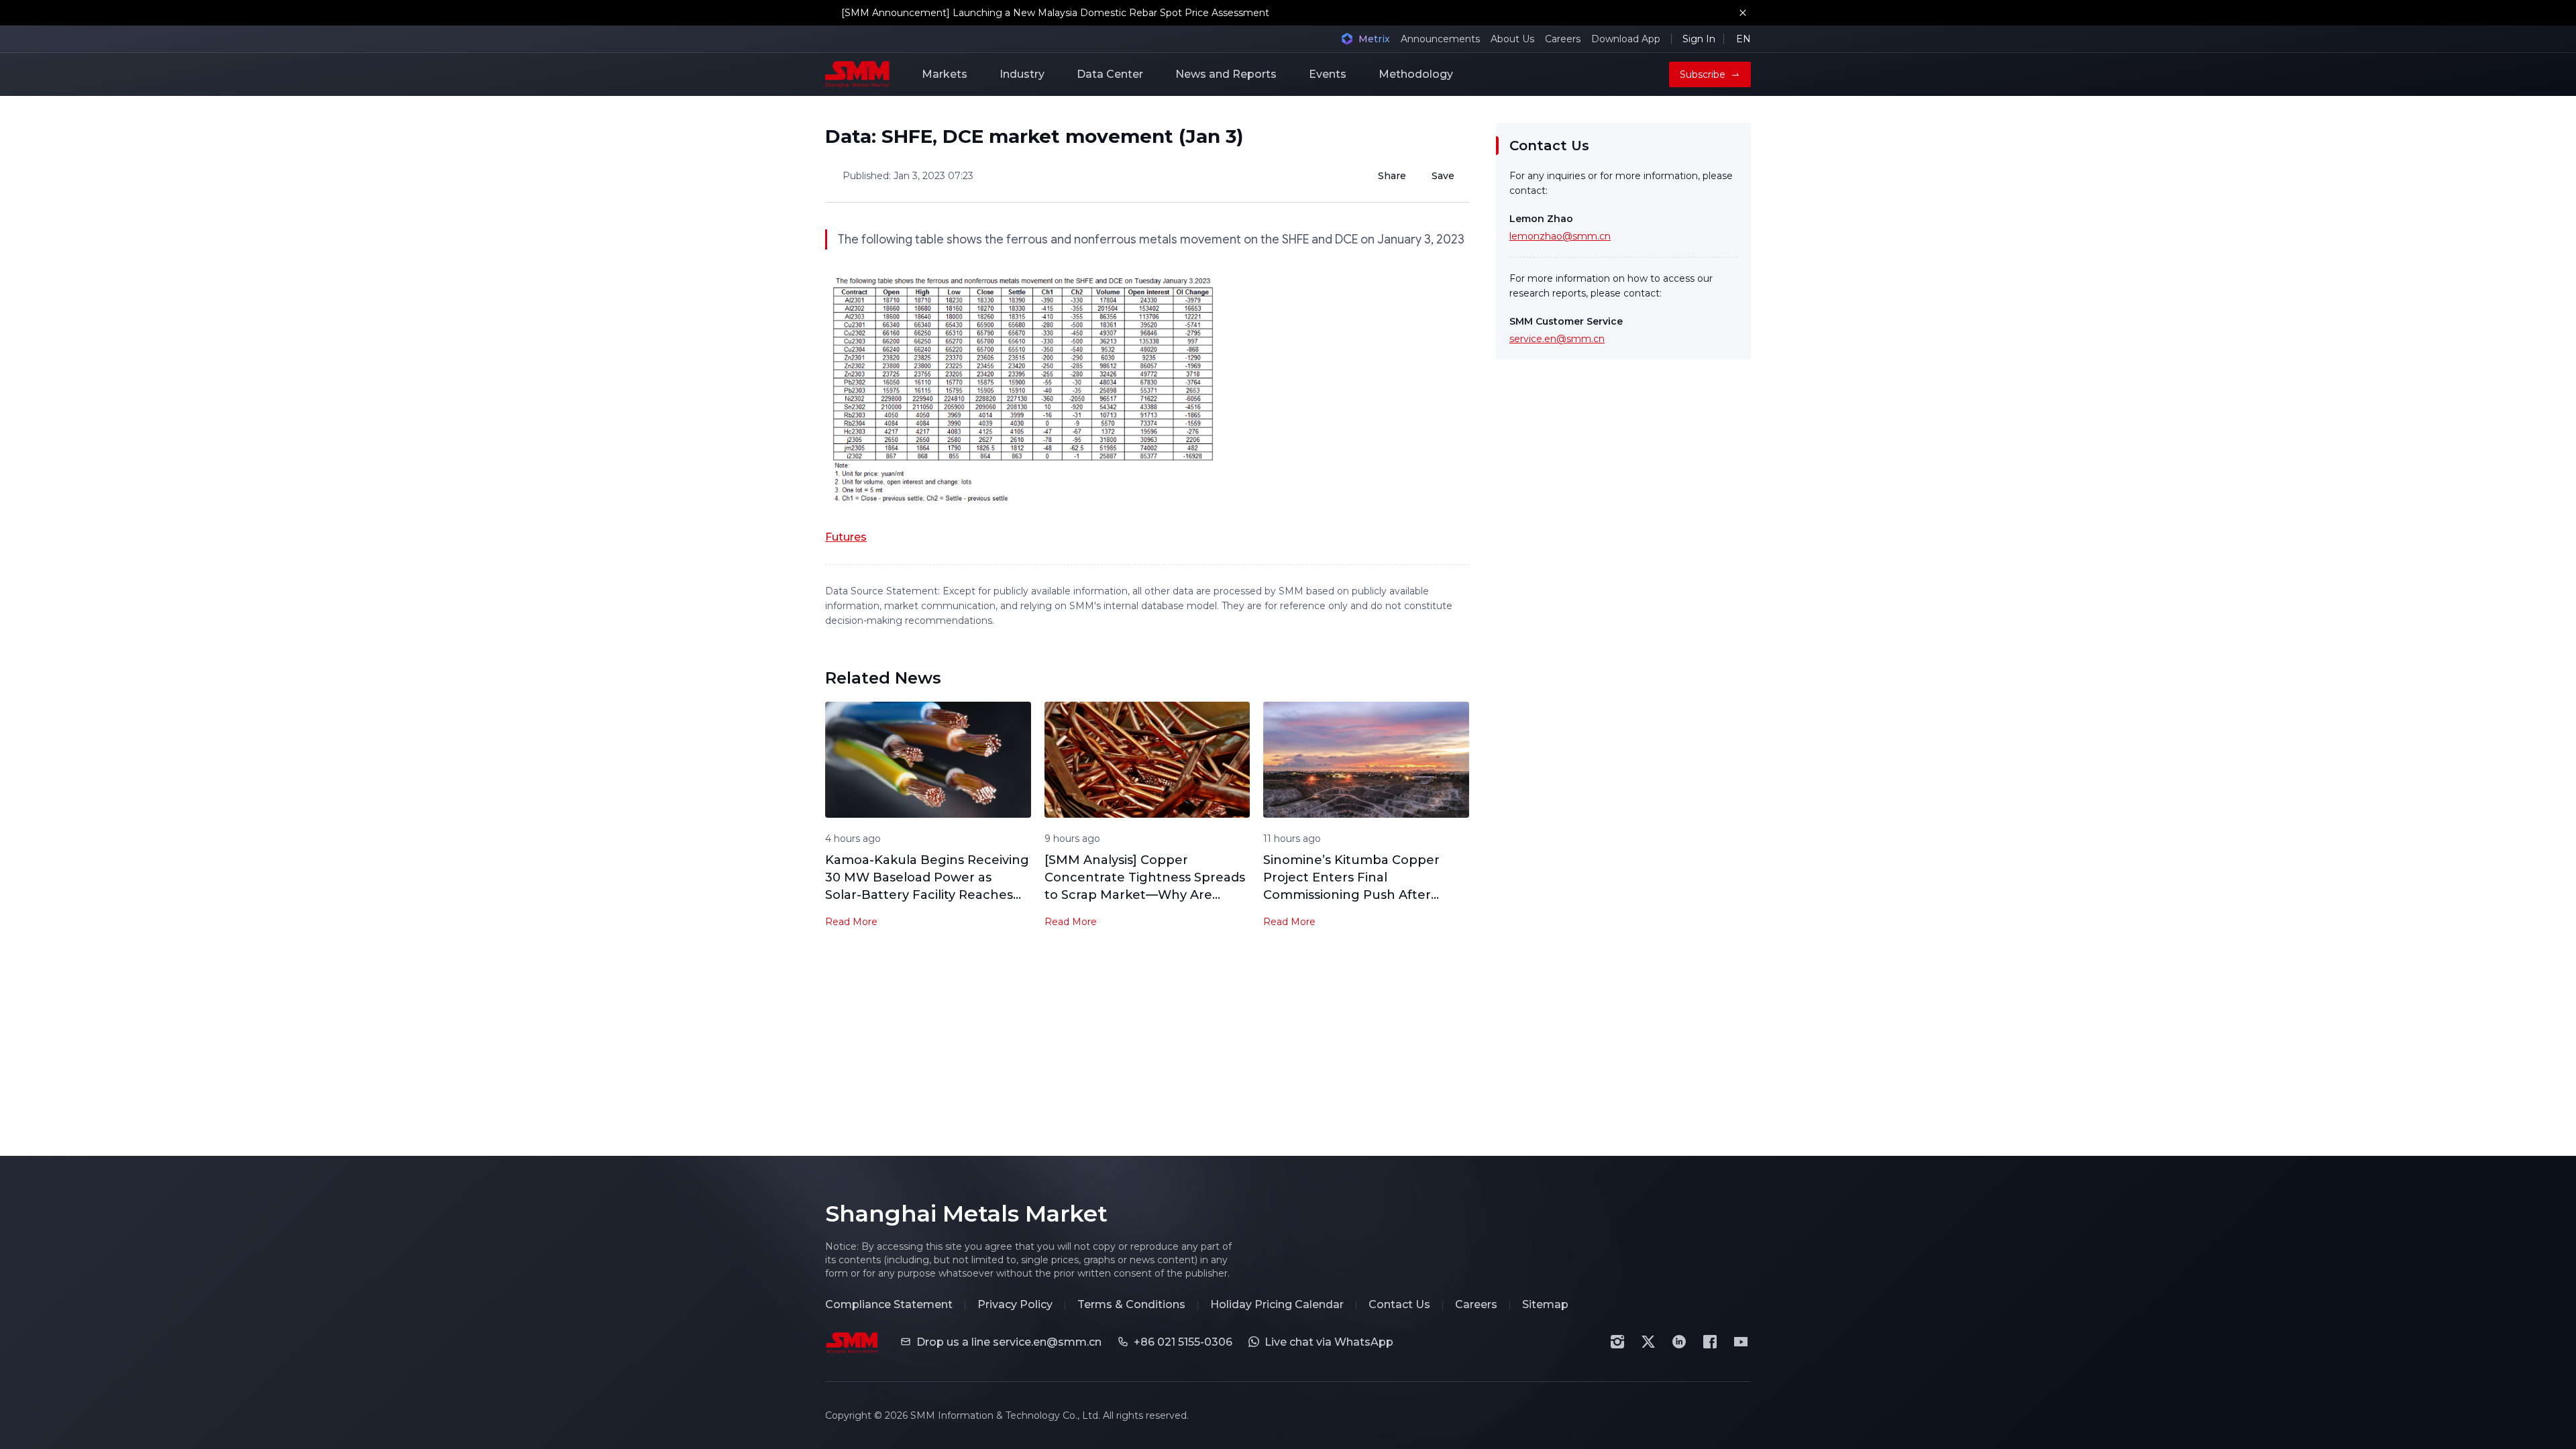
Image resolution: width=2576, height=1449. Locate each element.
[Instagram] (1617, 1342)
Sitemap (1545, 1304)
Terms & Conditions (1131, 1304)
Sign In (1699, 39)
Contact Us (1399, 1304)
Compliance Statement (889, 1304)
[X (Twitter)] (1648, 1342)
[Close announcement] (1743, 13)
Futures (846, 537)
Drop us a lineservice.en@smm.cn (1009, 1342)
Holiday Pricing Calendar (1277, 1304)
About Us (1512, 39)
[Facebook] (1710, 1342)
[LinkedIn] (1679, 1342)
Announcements (1440, 39)
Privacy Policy (1015, 1304)
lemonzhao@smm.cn (1560, 236)
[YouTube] (1741, 1342)
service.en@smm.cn (1557, 339)
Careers (1563, 39)
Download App (1626, 39)
